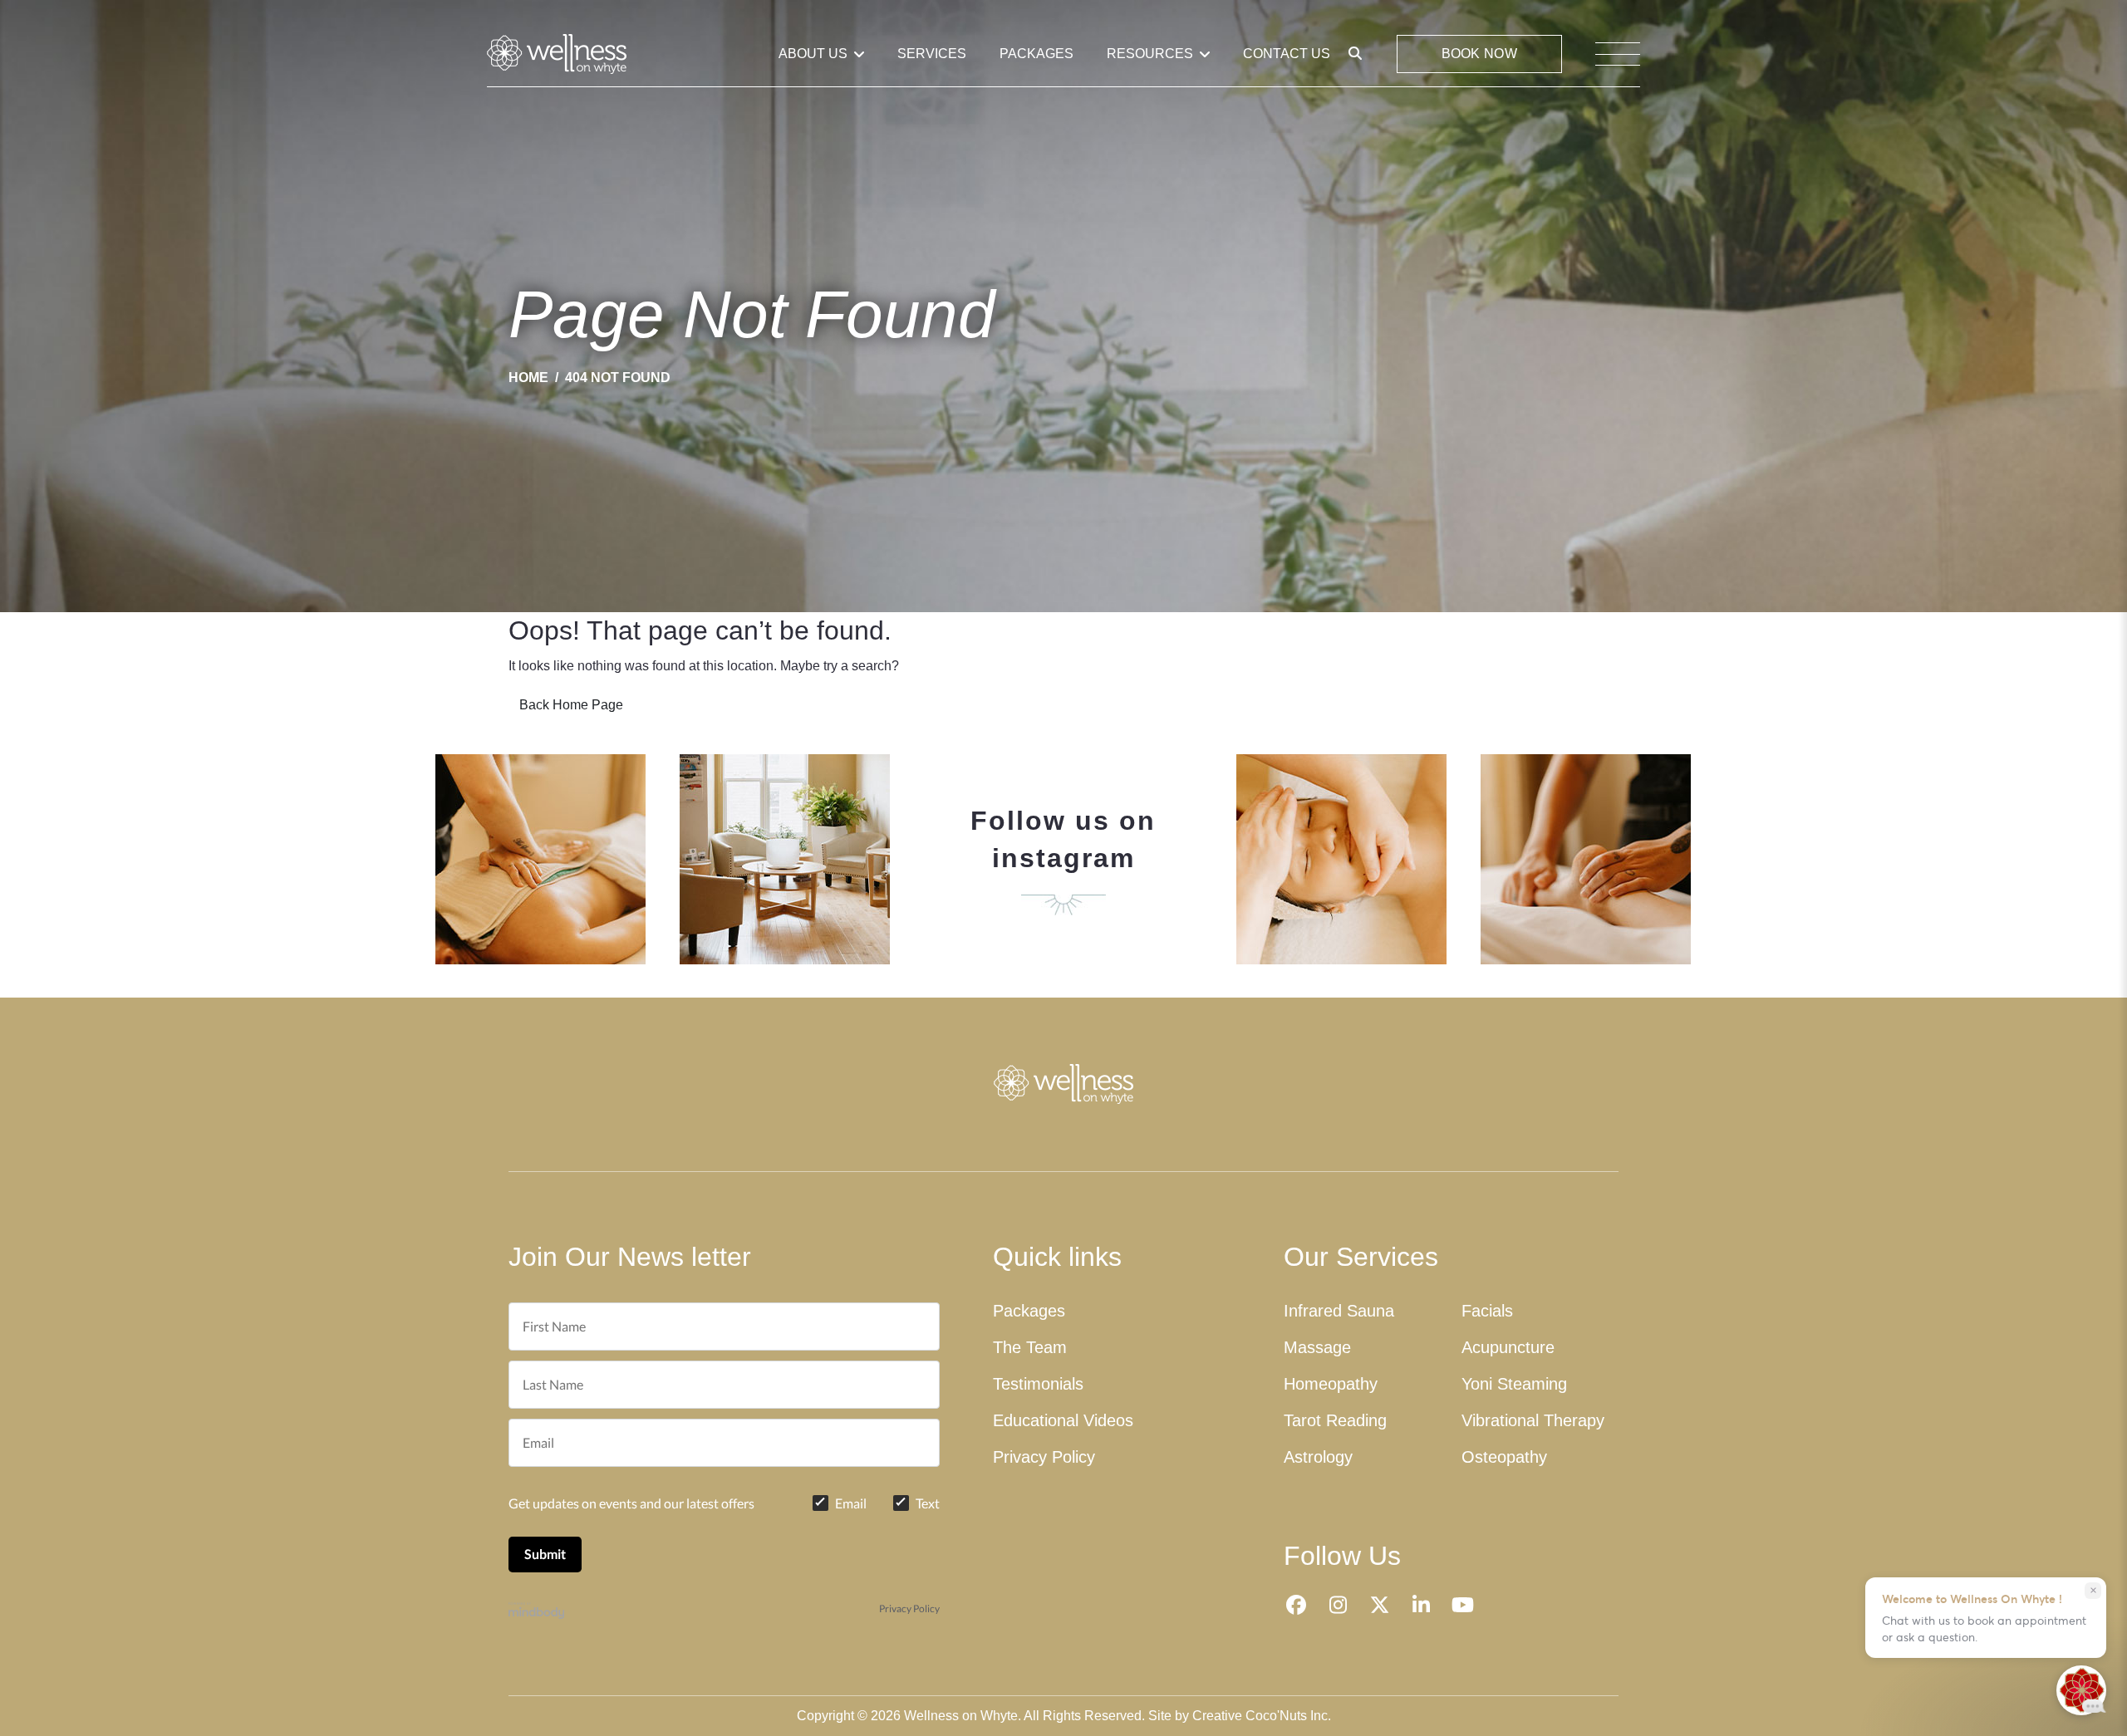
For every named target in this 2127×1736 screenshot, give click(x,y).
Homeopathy (1331, 1384)
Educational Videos (1063, 1420)
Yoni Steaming (1514, 1384)
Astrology (1318, 1457)
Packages (1029, 1311)
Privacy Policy (909, 1608)
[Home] (536, 54)
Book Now (1479, 54)
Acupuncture (1508, 1347)
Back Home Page (571, 705)
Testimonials (1038, 1384)
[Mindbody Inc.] (537, 1609)
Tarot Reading (1335, 1420)
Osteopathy (1504, 1457)
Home (528, 378)
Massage (1317, 1347)
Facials (1487, 1311)
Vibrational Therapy (1533, 1420)
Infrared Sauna (1339, 1311)
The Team (1030, 1347)
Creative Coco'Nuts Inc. (1262, 1716)
